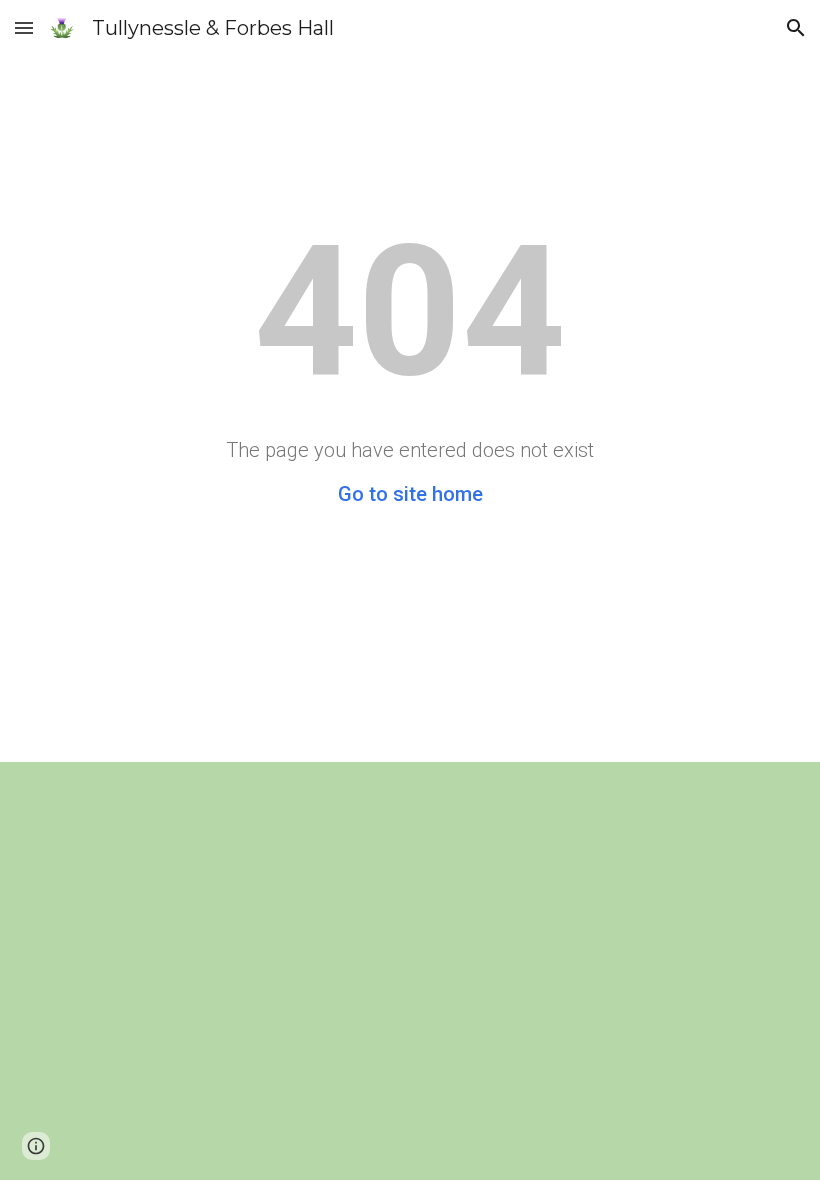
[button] (24, 27)
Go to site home (410, 494)
